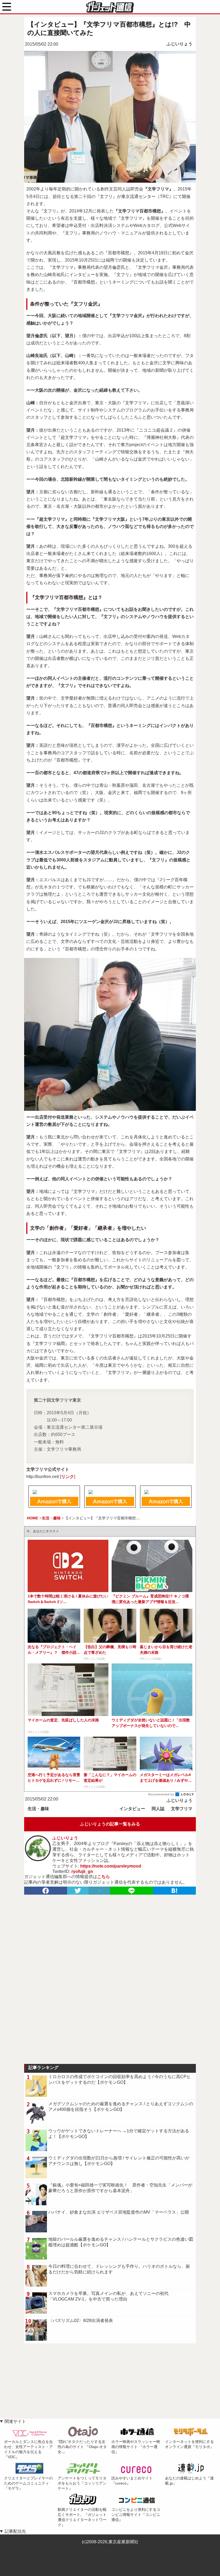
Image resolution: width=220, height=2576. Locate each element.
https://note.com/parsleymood (111, 1866)
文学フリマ (182, 1809)
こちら (104, 1877)
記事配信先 (15, 2531)
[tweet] (78, 1891)
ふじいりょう (179, 44)
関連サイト (15, 2421)
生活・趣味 (38, 1809)
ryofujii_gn (82, 1871)
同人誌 (158, 1809)
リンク (68, 1477)
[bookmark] (174, 1891)
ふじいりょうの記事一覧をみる (110, 1824)
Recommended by (161, 1794)
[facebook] (46, 1891)
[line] (131, 1891)
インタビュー (132, 1809)
